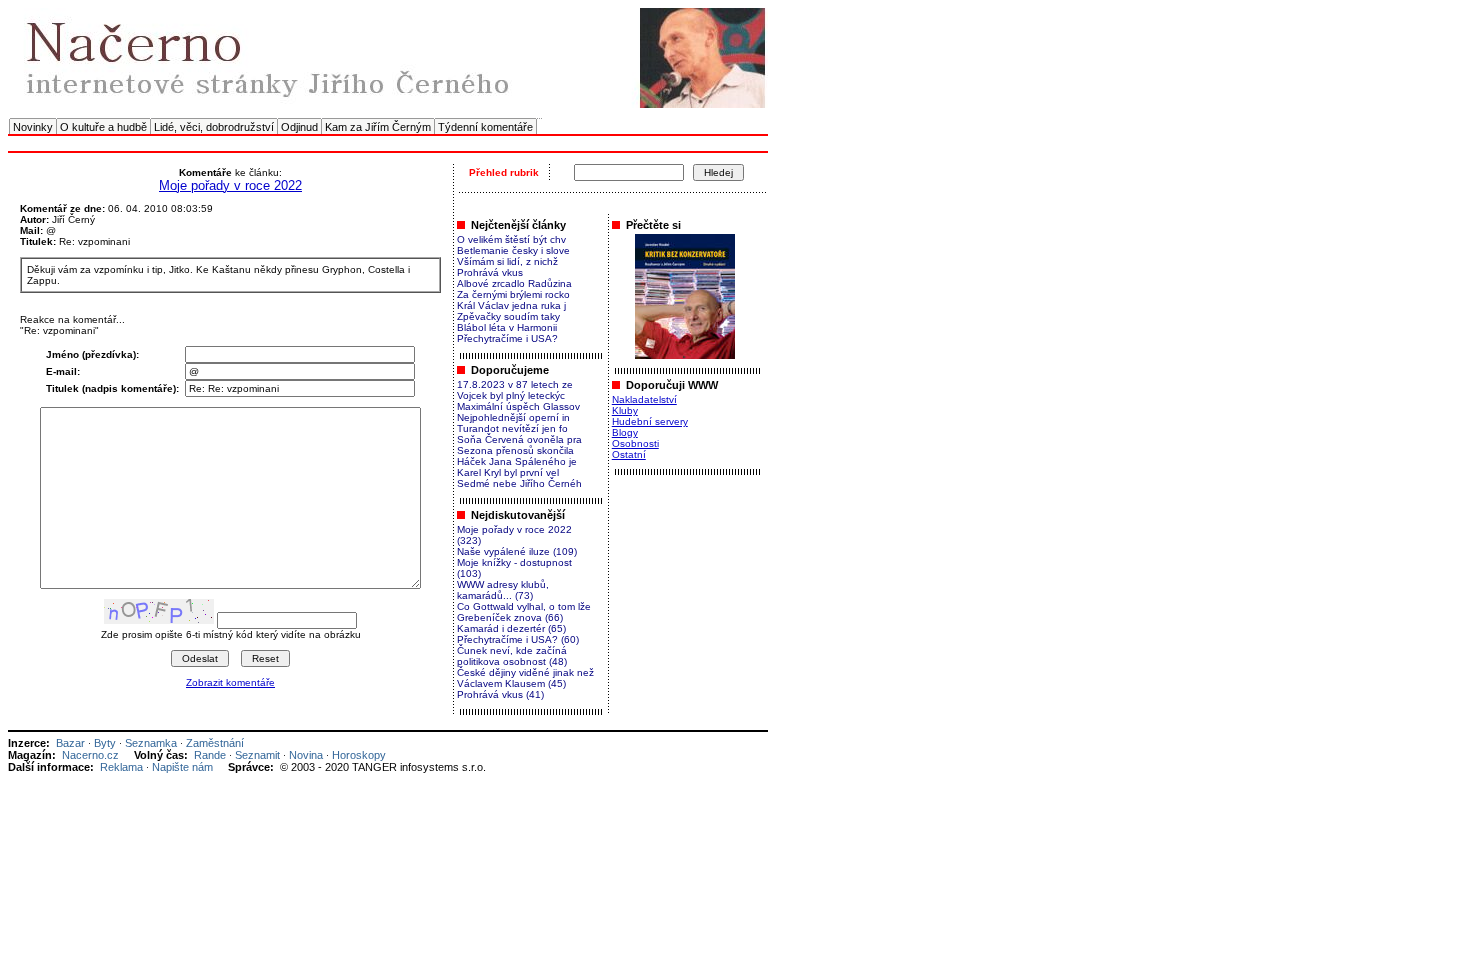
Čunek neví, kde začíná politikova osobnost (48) (512, 656)
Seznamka (151, 743)
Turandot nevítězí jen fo (512, 428)
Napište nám (182, 767)
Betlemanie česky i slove (513, 250)
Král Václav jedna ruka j (511, 305)
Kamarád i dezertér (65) (511, 628)
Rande (210, 755)
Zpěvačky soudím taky (508, 316)
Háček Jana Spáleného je (517, 461)
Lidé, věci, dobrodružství (214, 127)
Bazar (70, 743)
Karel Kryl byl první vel (508, 472)
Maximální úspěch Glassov (518, 406)
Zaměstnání (215, 743)
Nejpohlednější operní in (513, 417)
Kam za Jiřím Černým (378, 127)
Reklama (121, 767)
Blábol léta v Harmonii (507, 327)
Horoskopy (359, 755)
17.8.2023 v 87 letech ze (515, 384)
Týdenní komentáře (485, 127)
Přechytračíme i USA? (507, 338)
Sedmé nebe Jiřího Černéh (519, 483)
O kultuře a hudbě (103, 127)
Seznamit (257, 755)
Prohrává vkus (490, 272)
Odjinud (299, 127)
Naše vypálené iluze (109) (517, 551)
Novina (306, 755)
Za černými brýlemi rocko (513, 294)
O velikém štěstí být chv (511, 239)
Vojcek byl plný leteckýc (511, 395)
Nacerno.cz (90, 755)
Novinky (33, 127)
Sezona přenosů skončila (515, 450)
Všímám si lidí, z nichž (507, 261)
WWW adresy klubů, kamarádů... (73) (503, 590)
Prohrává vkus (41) (500, 694)
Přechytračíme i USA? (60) (518, 639)
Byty (105, 743)
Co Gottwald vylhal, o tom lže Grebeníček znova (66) (524, 612)
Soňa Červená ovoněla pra (519, 439)
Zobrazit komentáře (230, 682)
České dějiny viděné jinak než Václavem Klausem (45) (525, 678)
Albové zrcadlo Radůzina (514, 283)
